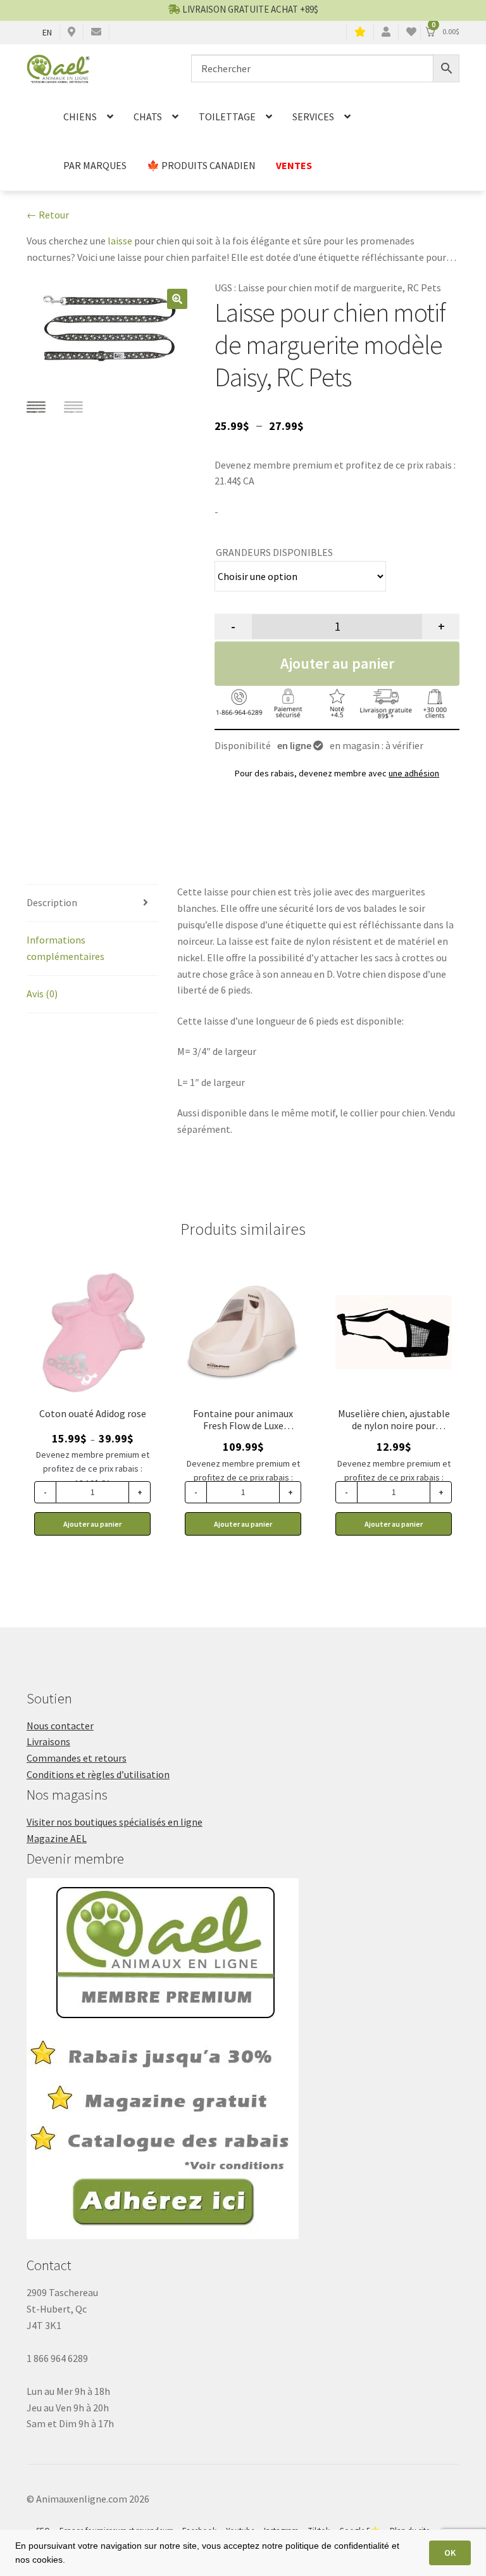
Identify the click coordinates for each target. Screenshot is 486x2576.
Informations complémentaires (65, 948)
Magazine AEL (57, 1838)
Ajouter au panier (337, 663)
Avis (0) (42, 994)
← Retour (48, 215)
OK (450, 2553)
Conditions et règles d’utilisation (98, 1774)
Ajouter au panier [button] (243, 1524)
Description (52, 902)
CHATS (148, 117)
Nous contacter (60, 1726)
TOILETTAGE (227, 117)
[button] (177, 299)
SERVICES (313, 117)
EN (47, 32)
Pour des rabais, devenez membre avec (337, 773)
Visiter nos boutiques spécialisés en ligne (115, 1822)
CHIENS (80, 117)
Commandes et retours (77, 1758)
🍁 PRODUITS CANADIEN (201, 165)
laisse (120, 241)
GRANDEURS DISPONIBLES (274, 552)
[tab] (92, 903)
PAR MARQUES (95, 165)
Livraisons (48, 1741)
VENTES (294, 165)
